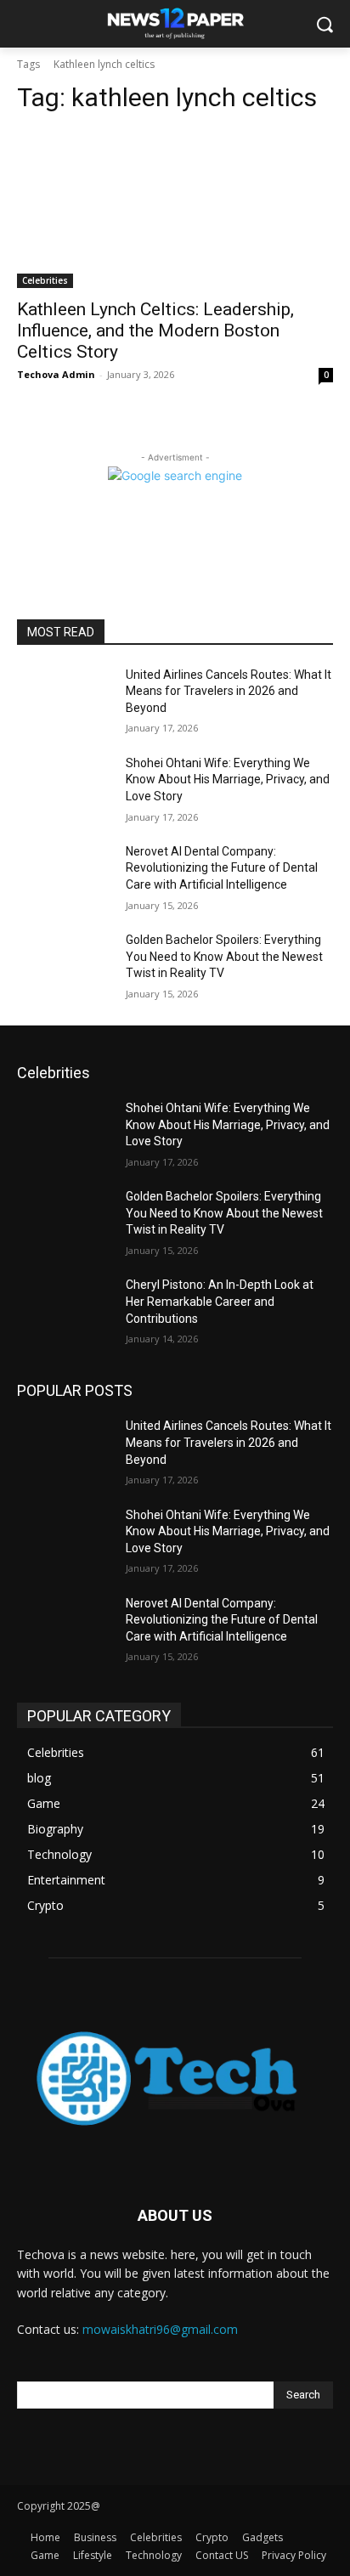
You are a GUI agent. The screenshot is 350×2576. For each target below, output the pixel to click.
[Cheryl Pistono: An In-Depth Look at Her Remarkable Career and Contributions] (65, 1310)
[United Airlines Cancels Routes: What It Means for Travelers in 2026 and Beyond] (65, 700)
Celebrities (45, 280)
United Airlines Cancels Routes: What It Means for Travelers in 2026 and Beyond (229, 691)
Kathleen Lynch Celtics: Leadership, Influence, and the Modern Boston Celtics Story (155, 330)
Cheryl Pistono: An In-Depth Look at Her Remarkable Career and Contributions (220, 1301)
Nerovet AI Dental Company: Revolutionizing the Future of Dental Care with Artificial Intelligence (222, 868)
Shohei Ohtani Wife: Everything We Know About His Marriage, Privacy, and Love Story (228, 780)
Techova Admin (56, 374)
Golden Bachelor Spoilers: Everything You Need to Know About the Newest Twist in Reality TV (224, 956)
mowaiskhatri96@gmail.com (160, 2329)
